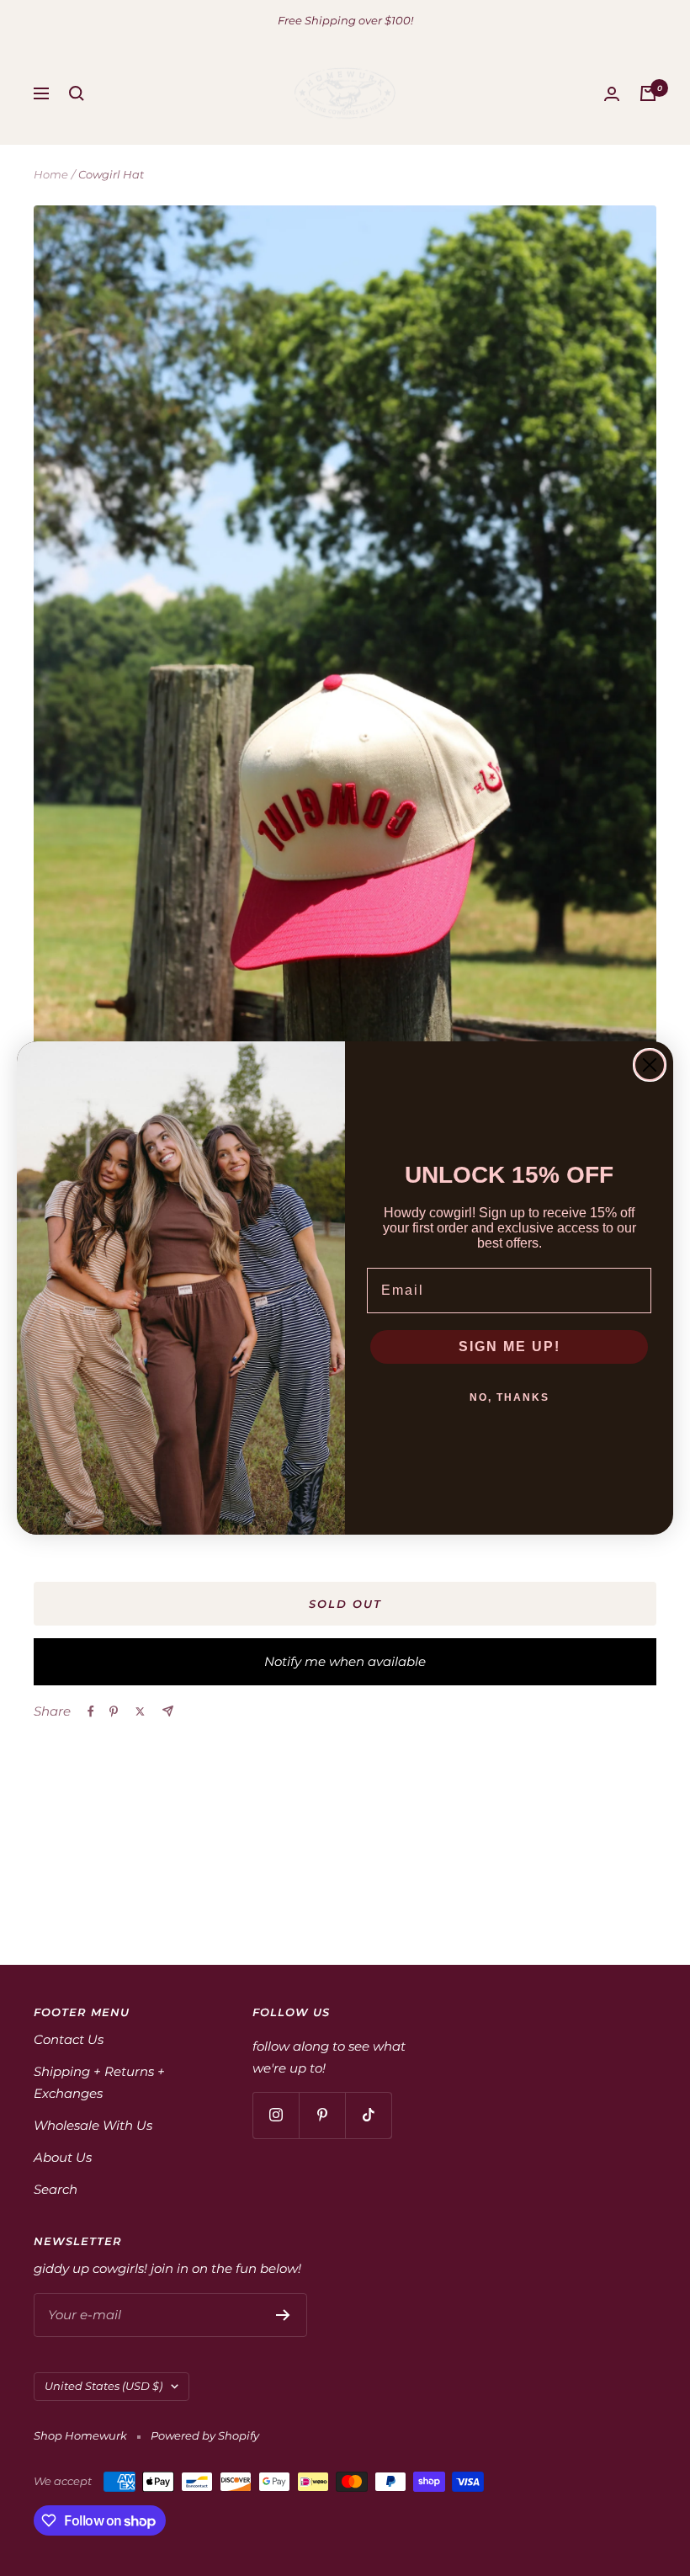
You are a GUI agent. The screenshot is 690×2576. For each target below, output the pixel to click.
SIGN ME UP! (510, 1347)
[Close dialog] (650, 1065)
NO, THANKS (510, 1397)
